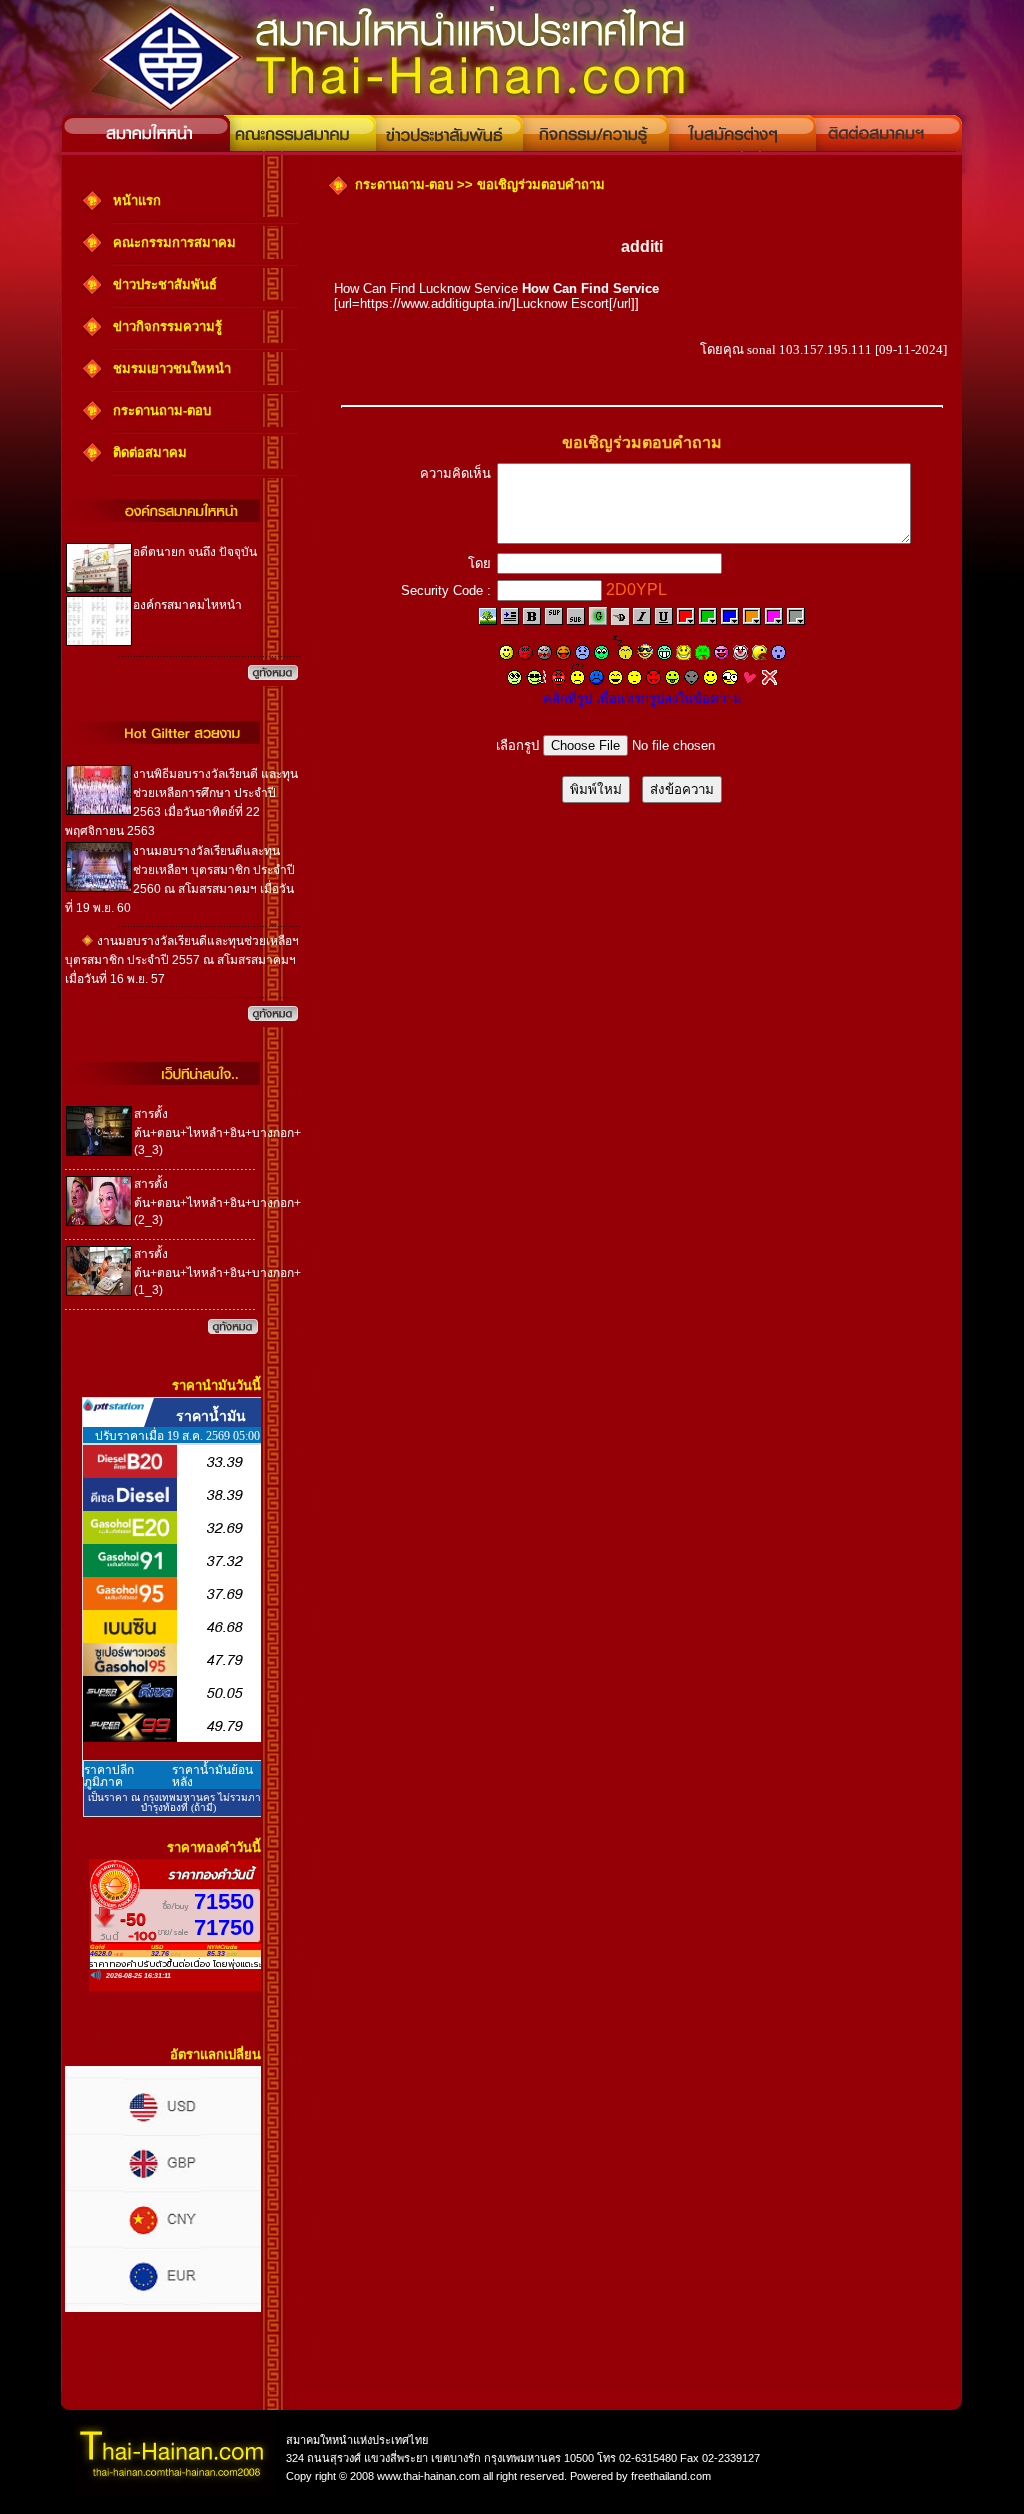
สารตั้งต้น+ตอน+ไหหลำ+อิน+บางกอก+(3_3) (217, 1132)
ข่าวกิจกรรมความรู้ (167, 326)
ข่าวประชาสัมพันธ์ (165, 284)
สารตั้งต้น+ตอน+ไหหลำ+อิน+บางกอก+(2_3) (217, 1202)
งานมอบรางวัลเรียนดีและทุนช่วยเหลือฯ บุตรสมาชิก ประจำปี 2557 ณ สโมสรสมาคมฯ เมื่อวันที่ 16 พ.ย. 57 (182, 960)
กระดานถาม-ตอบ (162, 410)
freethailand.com (669, 2476)
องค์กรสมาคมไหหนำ (187, 605)
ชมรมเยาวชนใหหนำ (172, 368)
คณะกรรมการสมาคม (174, 242)
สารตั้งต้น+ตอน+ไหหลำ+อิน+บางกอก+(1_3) (217, 1272)
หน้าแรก (137, 200)
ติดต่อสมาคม (150, 452)
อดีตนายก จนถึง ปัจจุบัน (195, 552)
